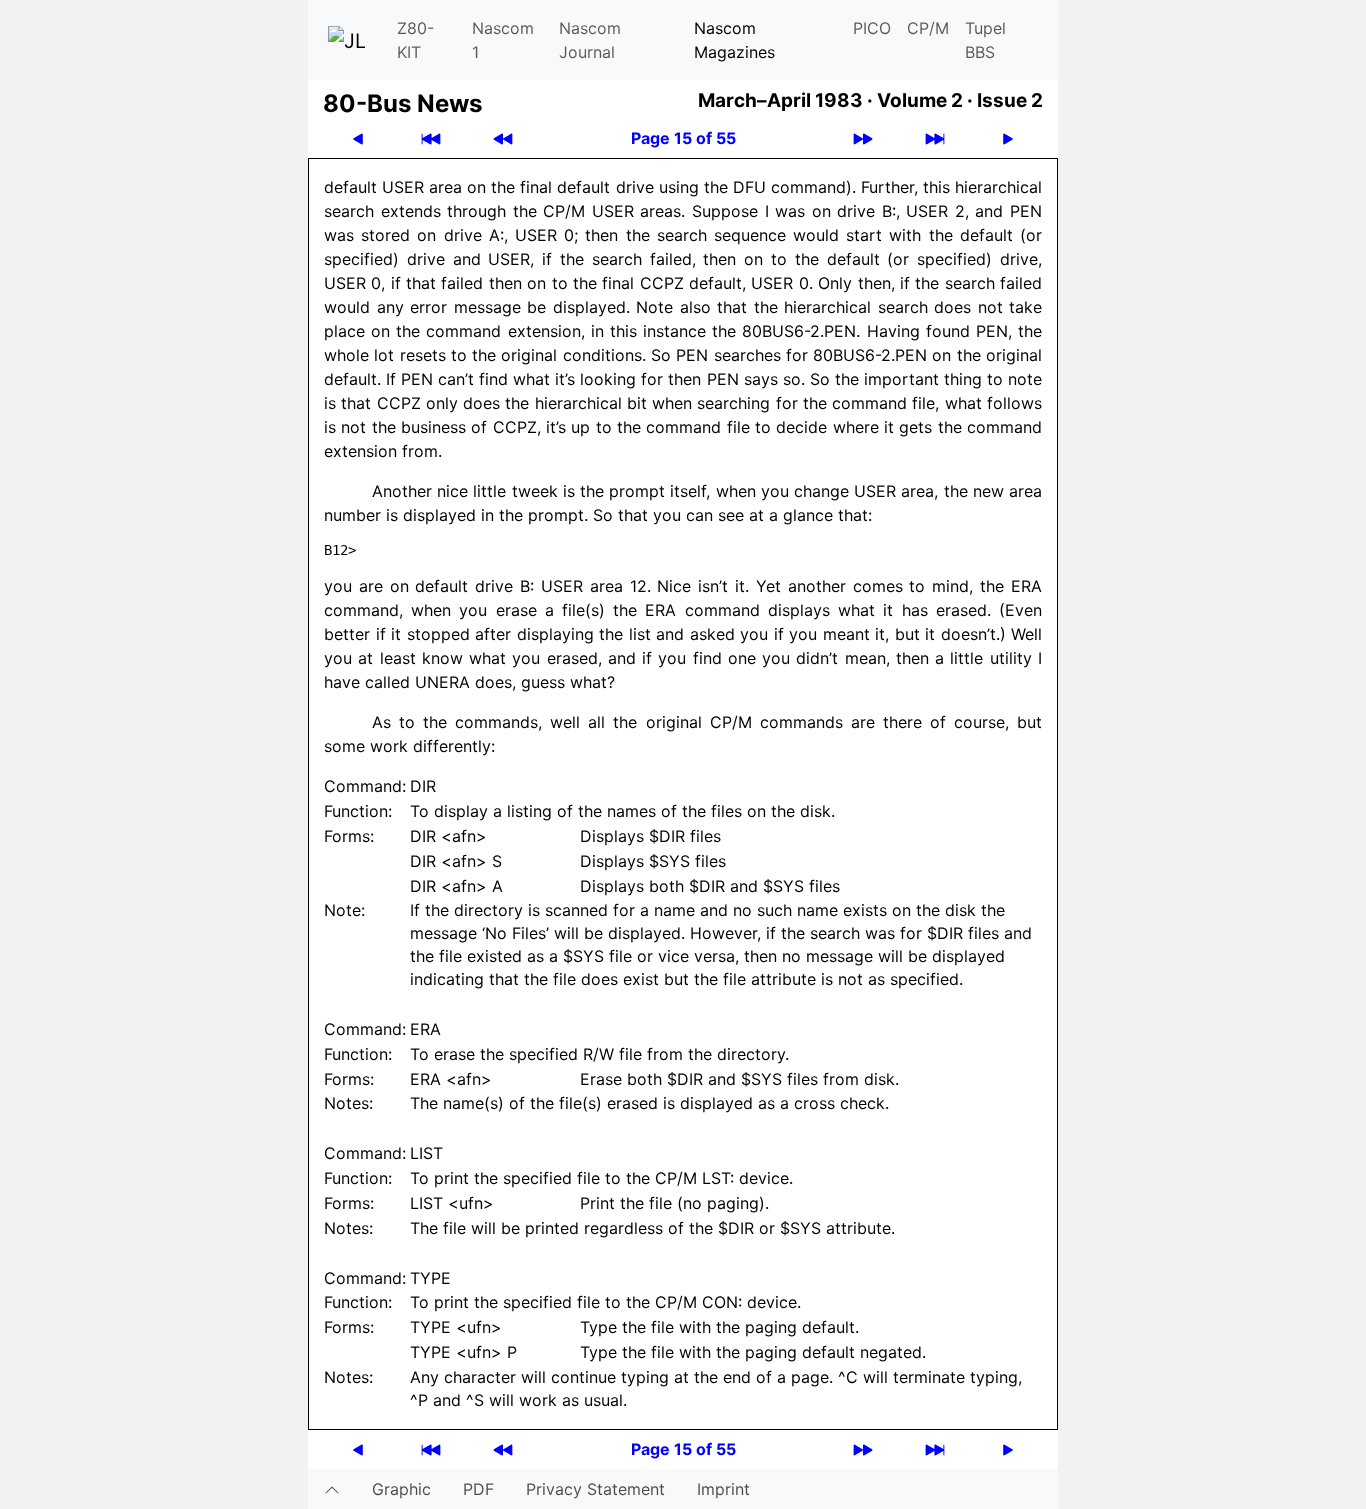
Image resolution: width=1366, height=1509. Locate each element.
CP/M (928, 28)
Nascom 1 (503, 40)
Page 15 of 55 (683, 138)
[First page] (431, 138)
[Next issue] (863, 138)
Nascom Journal (590, 40)
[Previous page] (358, 138)
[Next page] (1008, 138)
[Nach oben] (332, 1489)
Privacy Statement (595, 1489)
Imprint (723, 1489)
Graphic (401, 1489)
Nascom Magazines (734, 40)
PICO (872, 28)
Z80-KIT (415, 40)
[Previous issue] (503, 138)
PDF (478, 1489)
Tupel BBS (985, 40)
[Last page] (935, 138)
